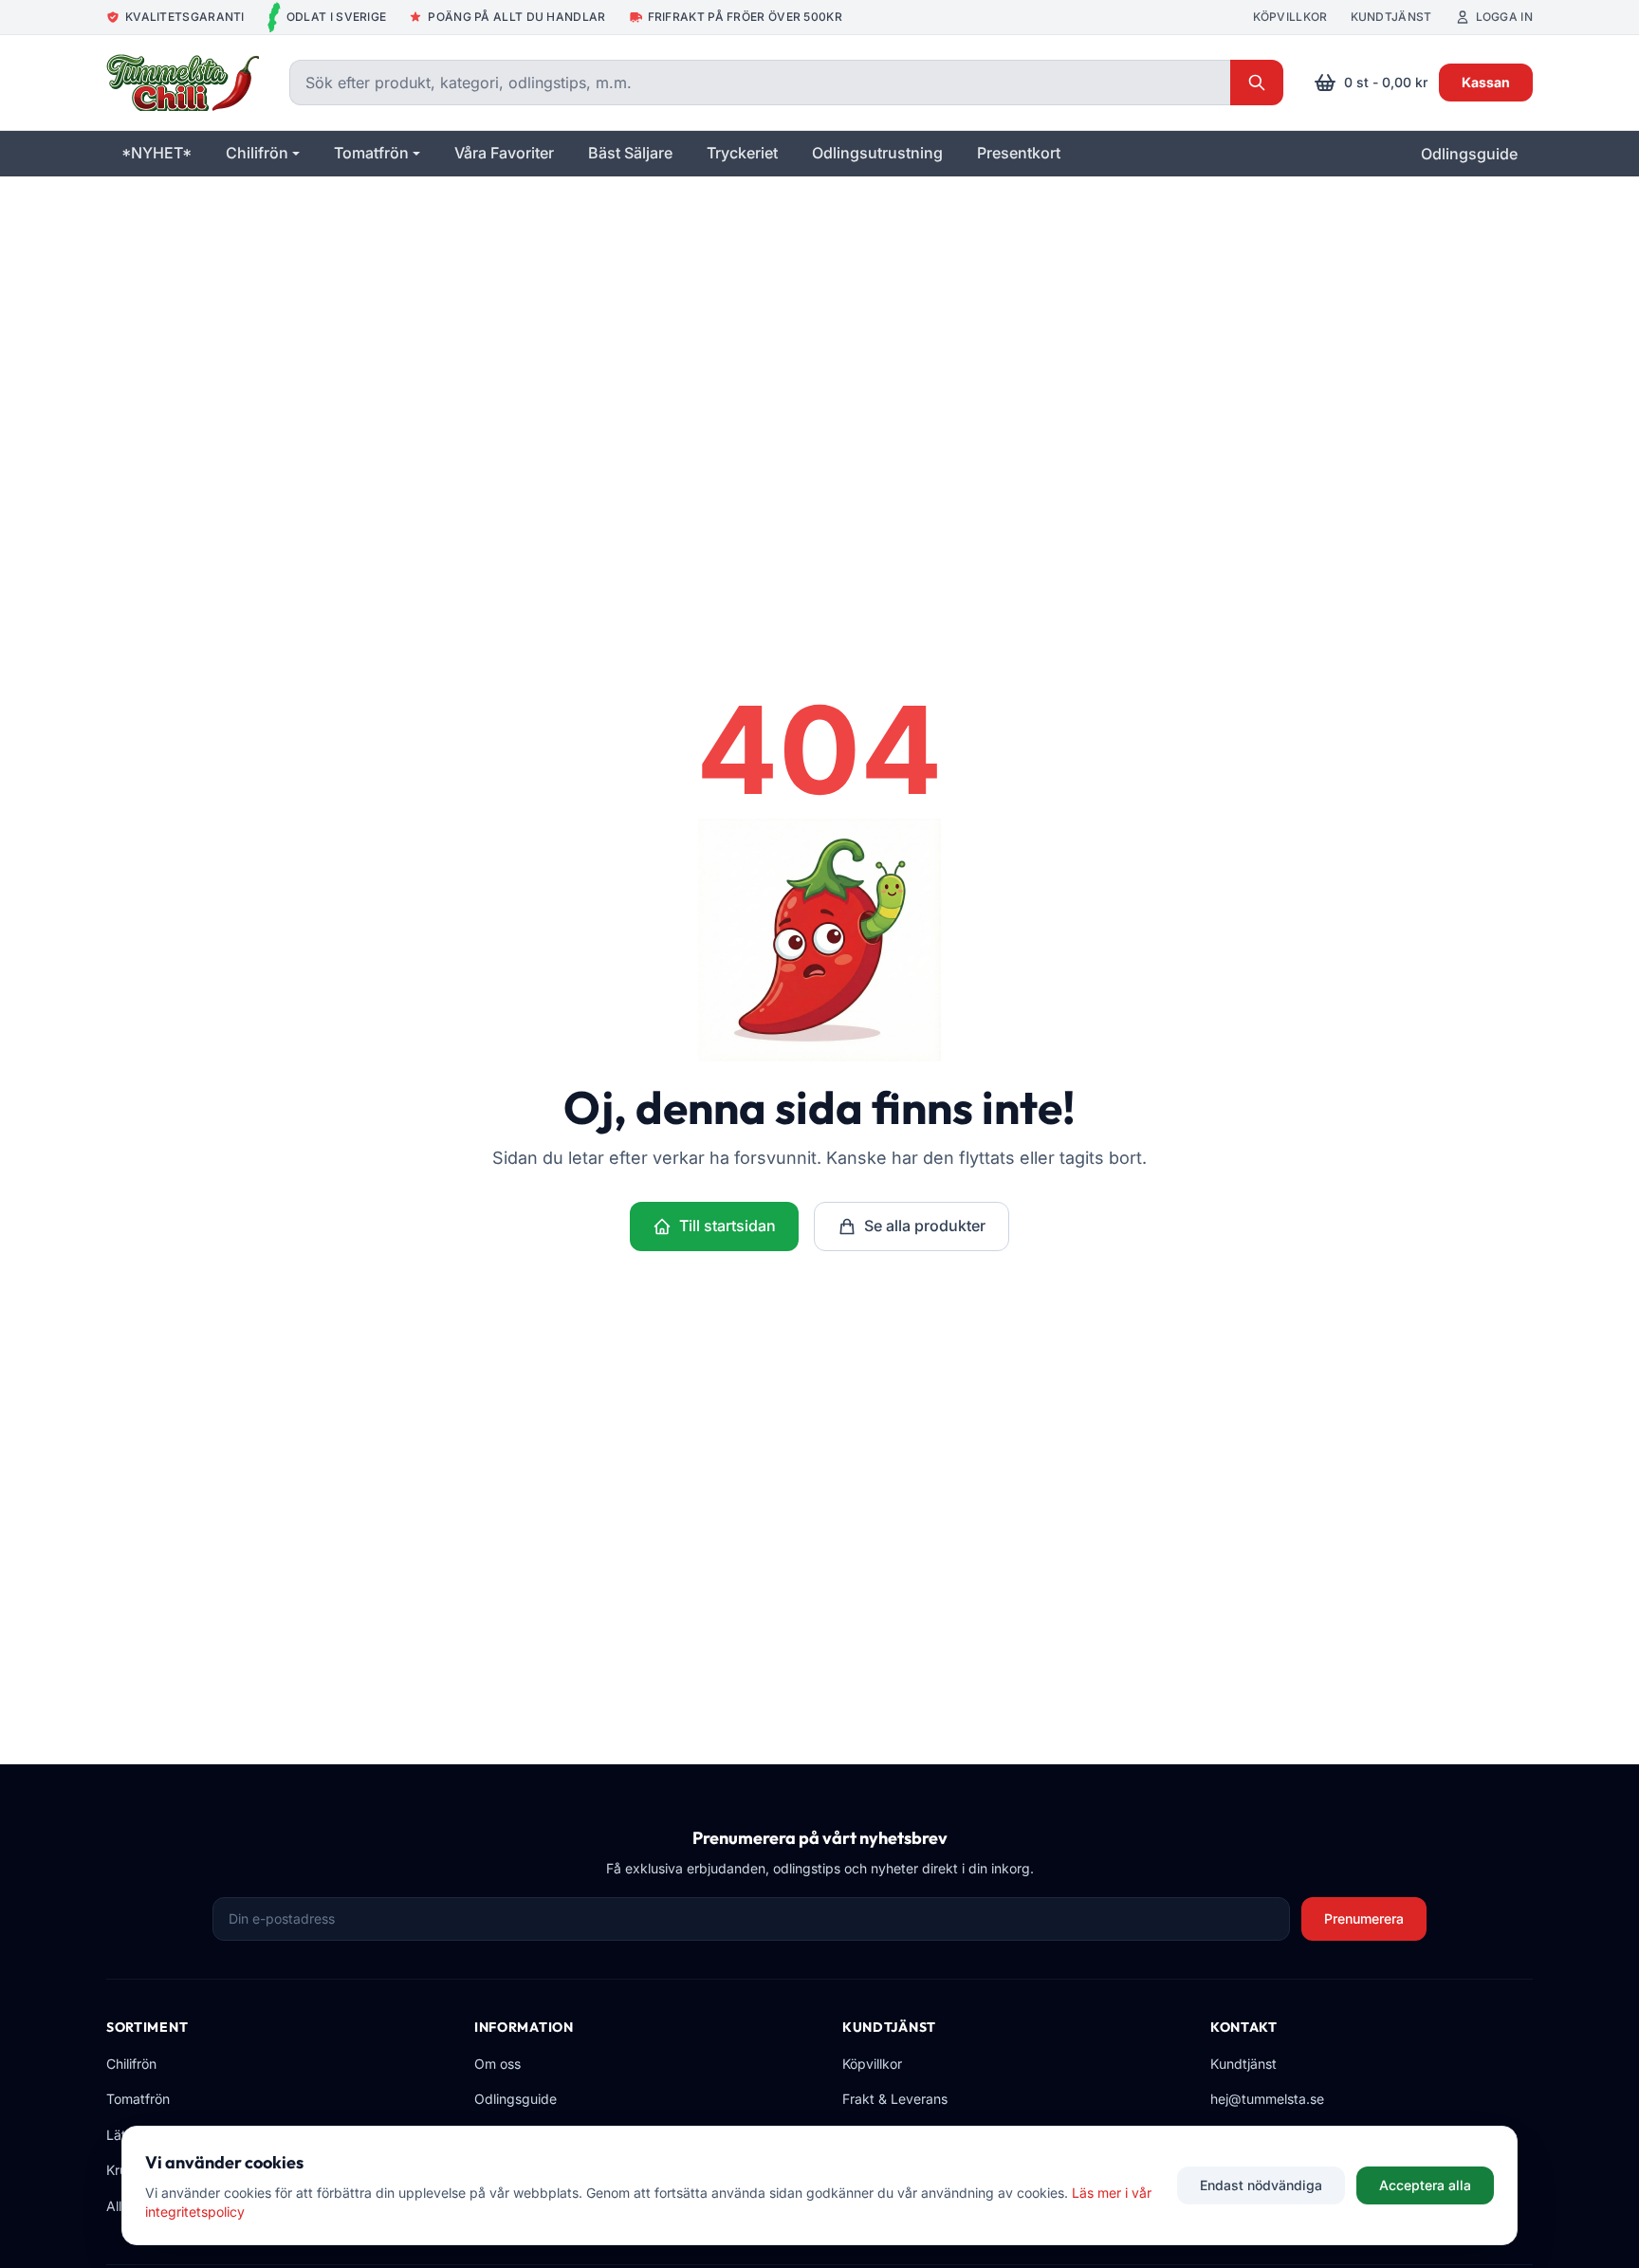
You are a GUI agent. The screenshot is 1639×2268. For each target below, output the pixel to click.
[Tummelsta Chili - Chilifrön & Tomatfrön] (183, 83)
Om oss (497, 2064)
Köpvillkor (1290, 17)
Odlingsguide (1469, 154)
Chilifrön (131, 2064)
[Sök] (1257, 83)
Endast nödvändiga (1261, 2185)
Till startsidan (727, 1226)
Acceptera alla (1425, 2185)
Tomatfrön (138, 2099)
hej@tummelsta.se (1267, 2099)
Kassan (1486, 82)
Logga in (1504, 17)
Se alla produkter (925, 1226)
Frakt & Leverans (895, 2099)
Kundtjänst (1391, 17)
